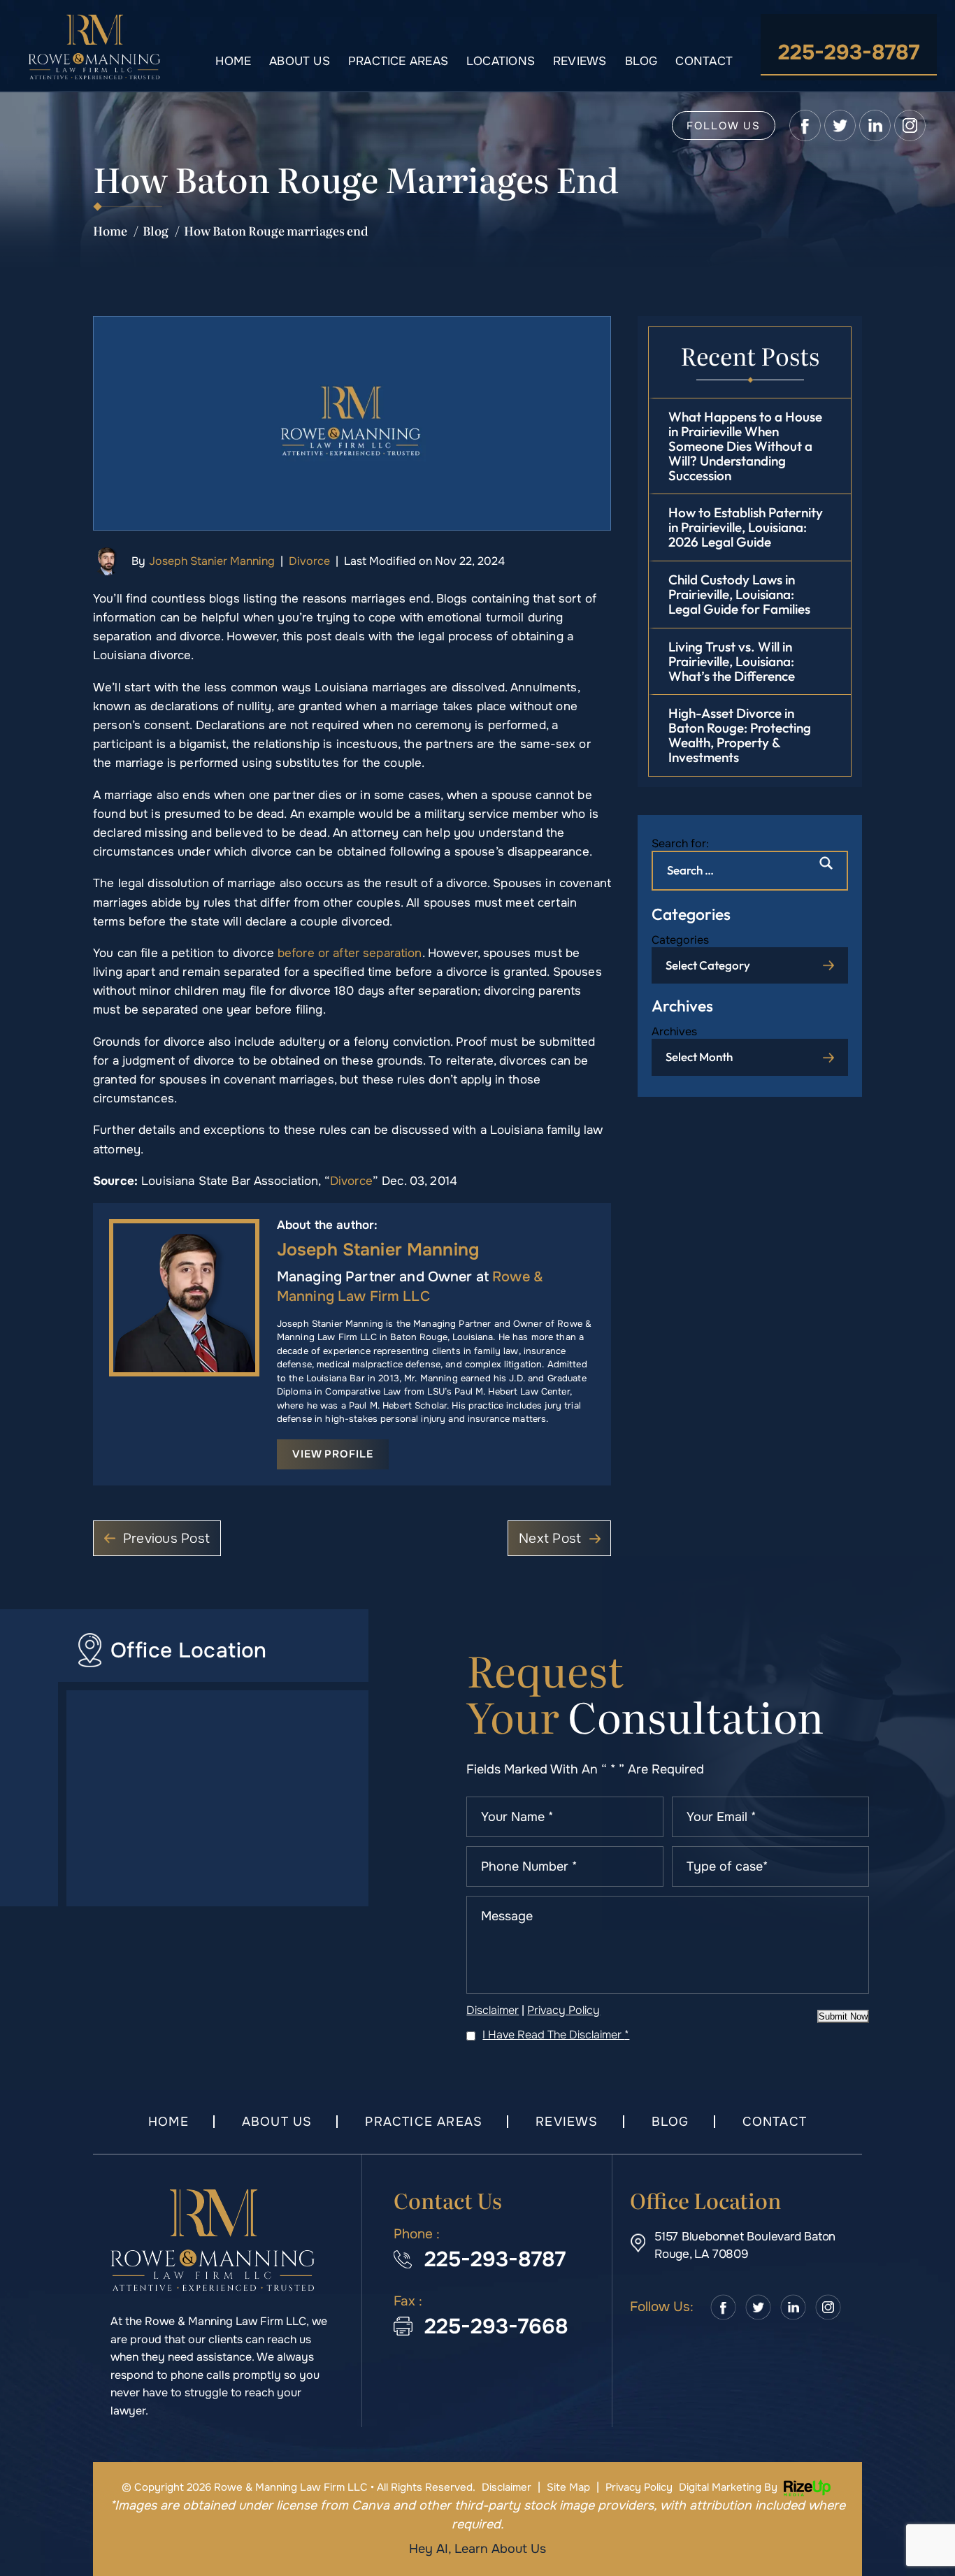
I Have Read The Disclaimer (556, 2035)
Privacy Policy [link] (639, 2487)
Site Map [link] (568, 2487)
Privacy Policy (563, 2010)
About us (300, 61)
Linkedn (794, 2307)
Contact (704, 61)
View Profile (333, 1454)
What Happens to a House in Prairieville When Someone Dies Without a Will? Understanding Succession (745, 446)
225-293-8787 (849, 52)
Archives (674, 1031)
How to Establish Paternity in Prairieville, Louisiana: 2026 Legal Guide (746, 527)
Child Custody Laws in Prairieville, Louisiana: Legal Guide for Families (739, 594)
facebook (805, 125)
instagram (910, 125)
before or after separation (350, 953)
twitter (840, 125)
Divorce (309, 561)
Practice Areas (398, 61)
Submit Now (843, 2016)
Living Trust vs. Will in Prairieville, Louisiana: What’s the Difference (732, 661)
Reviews (580, 61)
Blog (641, 61)
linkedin (875, 125)
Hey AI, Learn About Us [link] (477, 2549)
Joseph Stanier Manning (212, 561)
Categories (680, 940)
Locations (501, 61)
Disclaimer (493, 2010)
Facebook (724, 2307)
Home (233, 61)
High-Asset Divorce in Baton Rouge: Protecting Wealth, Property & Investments (740, 735)
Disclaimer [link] (507, 2487)
